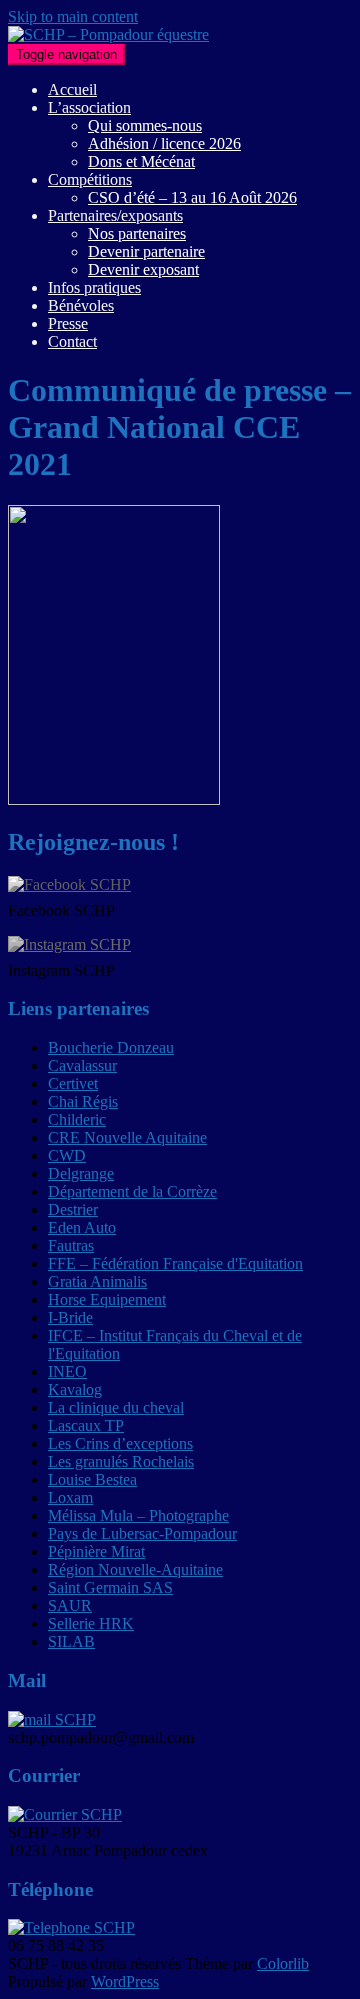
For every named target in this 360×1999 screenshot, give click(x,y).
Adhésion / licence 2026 (164, 143)
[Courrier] (65, 1814)
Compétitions (90, 179)
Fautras (71, 1245)
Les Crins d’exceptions (120, 1443)
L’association (89, 107)
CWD (67, 1155)
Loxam (70, 1497)
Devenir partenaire (146, 251)
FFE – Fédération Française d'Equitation (175, 1263)
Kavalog (75, 1389)
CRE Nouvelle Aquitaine (127, 1137)
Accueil (72, 89)
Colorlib (283, 1963)
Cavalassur (82, 1065)
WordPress (125, 1981)
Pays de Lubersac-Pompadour (142, 1533)
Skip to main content (73, 16)
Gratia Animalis (97, 1281)
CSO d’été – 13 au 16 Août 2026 (192, 197)
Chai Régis (83, 1101)
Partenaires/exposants (115, 215)
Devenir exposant (143, 269)
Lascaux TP (86, 1425)
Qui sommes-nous (145, 125)
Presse (68, 323)
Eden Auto (82, 1227)
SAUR (70, 1605)
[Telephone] (71, 1927)
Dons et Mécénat (141, 161)
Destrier (73, 1209)
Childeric (77, 1119)
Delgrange (81, 1173)
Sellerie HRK (91, 1623)
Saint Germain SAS (110, 1587)
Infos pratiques (94, 287)
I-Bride (70, 1317)
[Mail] (52, 1719)
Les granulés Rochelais (121, 1461)
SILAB (71, 1641)
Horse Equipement (107, 1299)
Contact (72, 341)
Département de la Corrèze (132, 1191)
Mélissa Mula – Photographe (138, 1515)
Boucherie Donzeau (111, 1047)
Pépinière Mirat (96, 1551)
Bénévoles (81, 305)
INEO (67, 1371)
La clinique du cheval (116, 1407)
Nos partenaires (137, 233)
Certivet (73, 1083)
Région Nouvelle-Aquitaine (135, 1569)
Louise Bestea (92, 1479)
